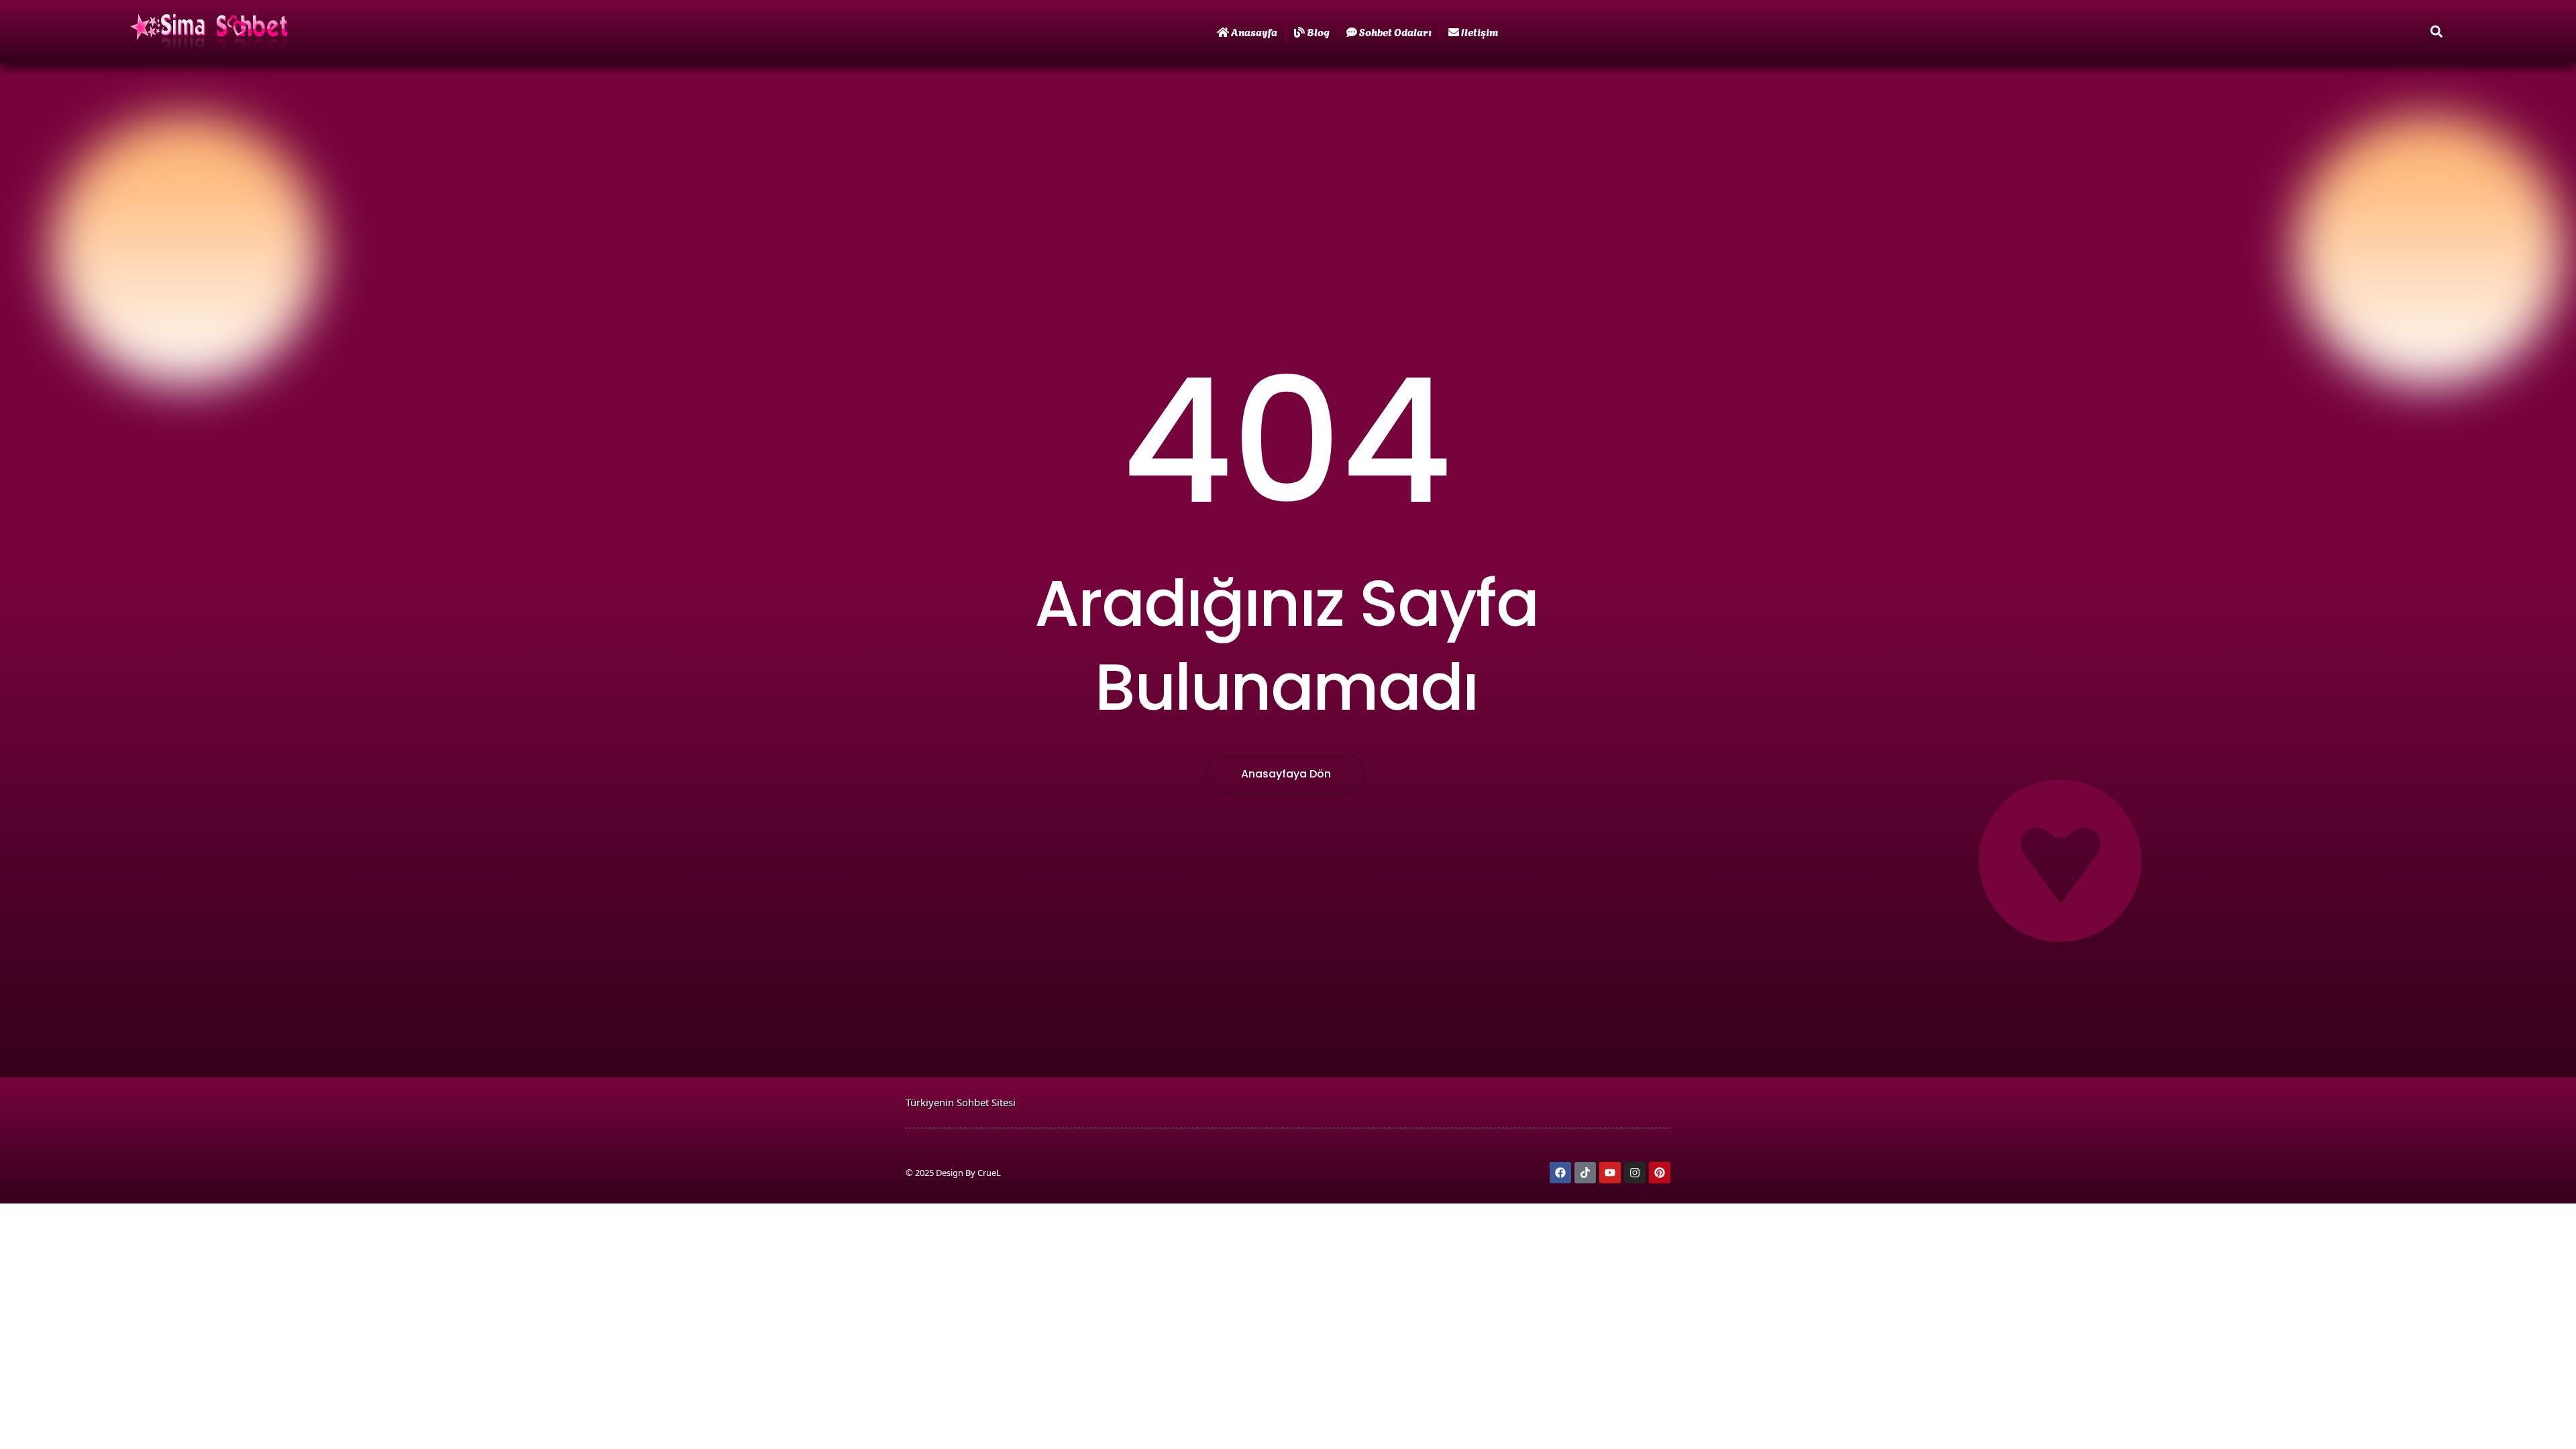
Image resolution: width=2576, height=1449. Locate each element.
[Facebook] (1560, 1173)
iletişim (1480, 31)
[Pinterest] (1660, 1173)
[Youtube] (1610, 1173)
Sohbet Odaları (1395, 31)
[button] (2436, 32)
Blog (1318, 31)
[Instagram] (1635, 1173)
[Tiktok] (1585, 1173)
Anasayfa (1254, 31)
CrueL (989, 1173)
